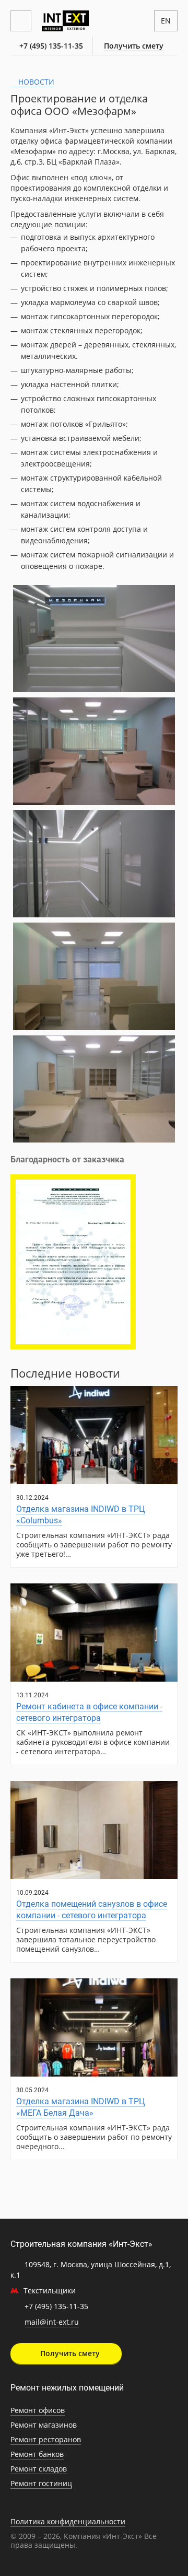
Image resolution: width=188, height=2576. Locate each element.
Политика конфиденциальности (68, 2521)
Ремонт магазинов (44, 2425)
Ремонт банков (37, 2454)
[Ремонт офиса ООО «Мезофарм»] (94, 639)
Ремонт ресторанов (46, 2439)
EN (166, 21)
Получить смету (134, 46)
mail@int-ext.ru (52, 2322)
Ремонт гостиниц (41, 2483)
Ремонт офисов (38, 2410)
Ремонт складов (39, 2469)
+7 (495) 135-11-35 (51, 46)
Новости (35, 82)
